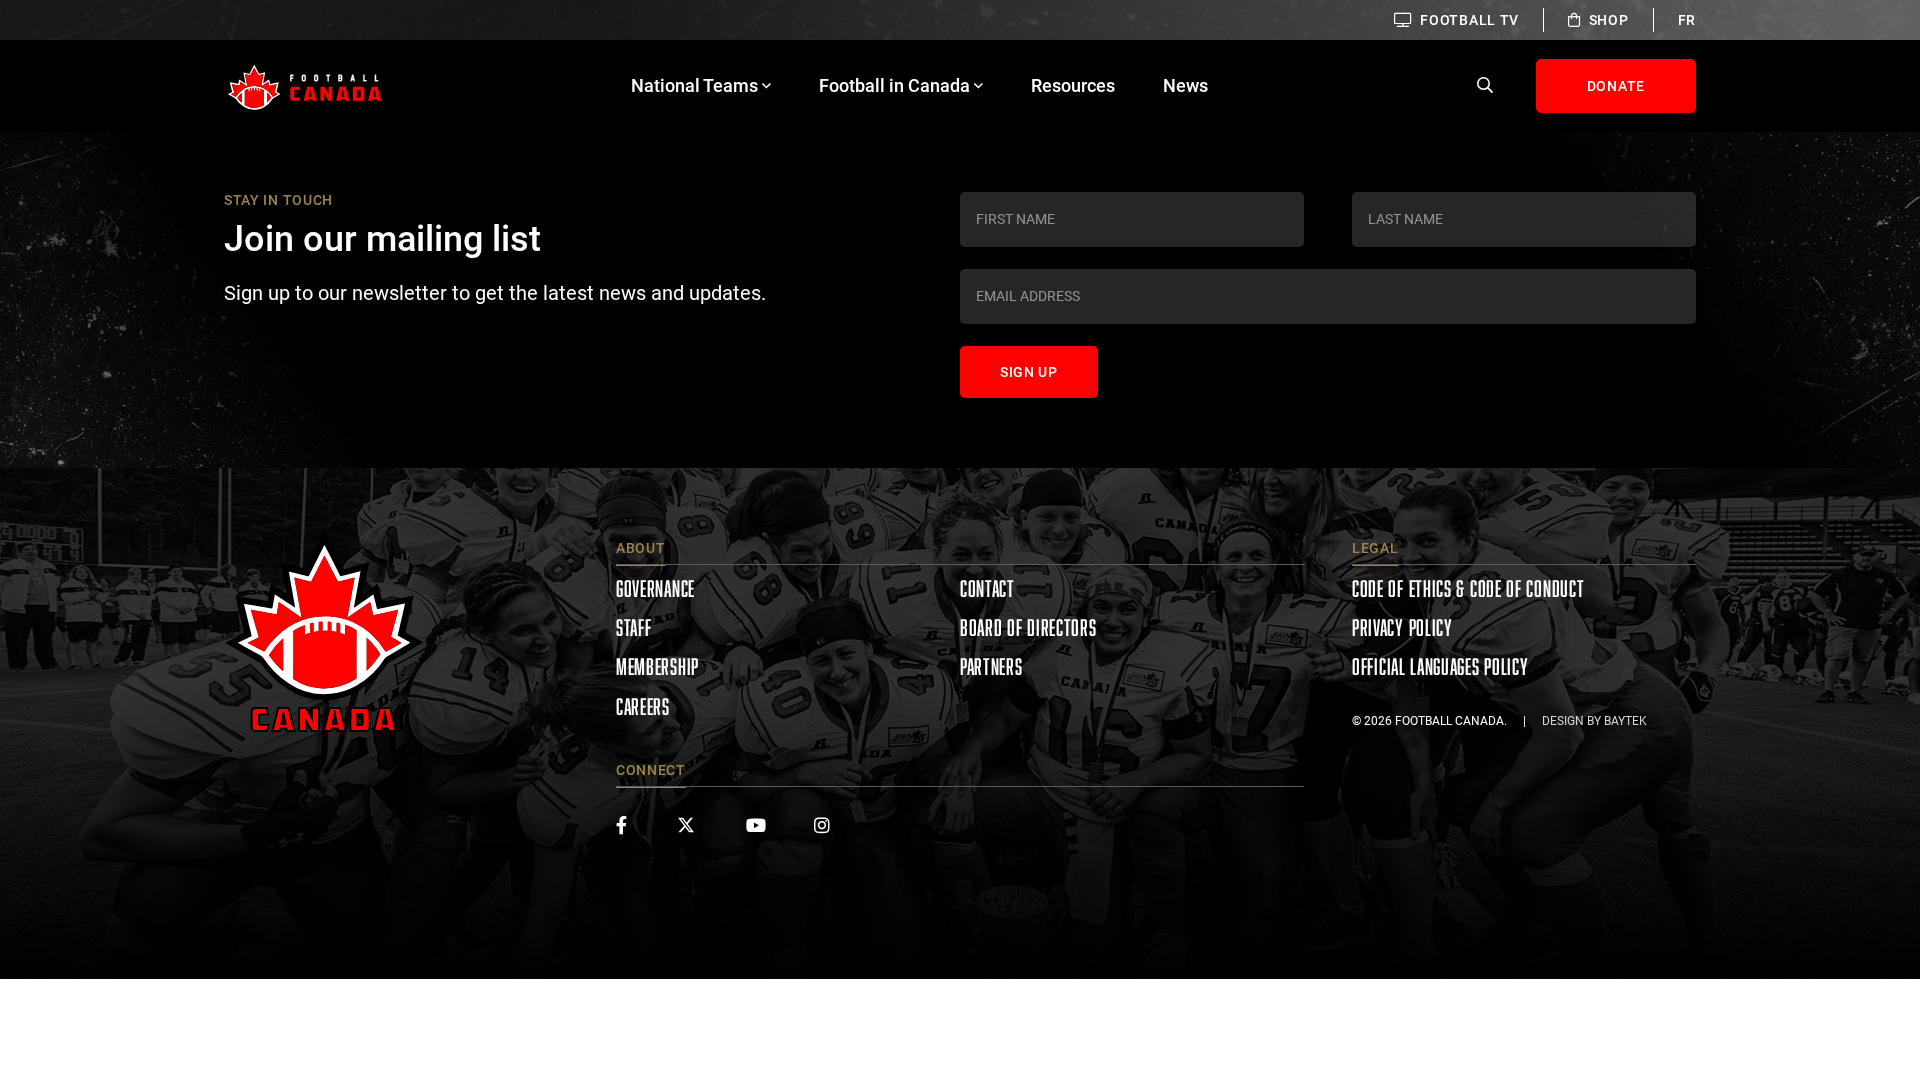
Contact (987, 588)
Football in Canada (894, 85)
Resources (1073, 85)
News (1185, 85)
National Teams (694, 85)
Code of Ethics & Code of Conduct (1468, 588)
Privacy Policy (1402, 627)
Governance (655, 588)
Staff (634, 627)
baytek (1625, 721)
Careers (643, 706)
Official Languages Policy (1440, 666)
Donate (1616, 86)
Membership (657, 666)
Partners (991, 666)
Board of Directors (1028, 627)
